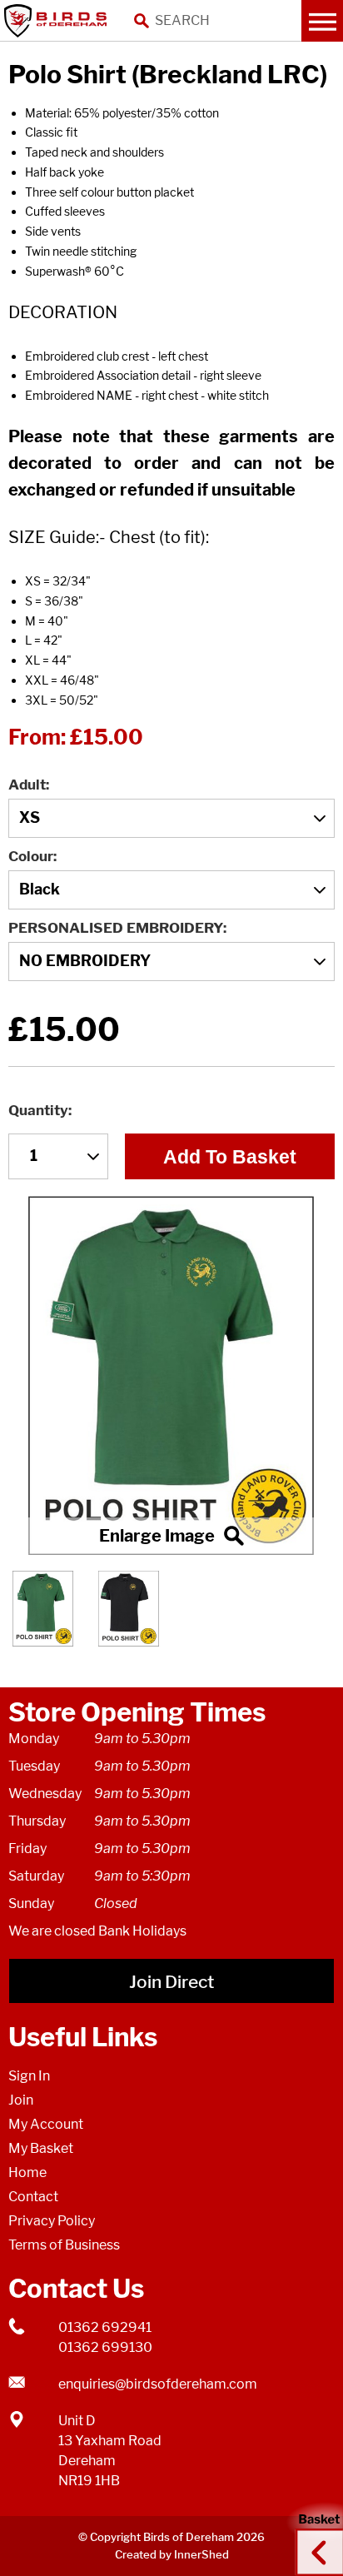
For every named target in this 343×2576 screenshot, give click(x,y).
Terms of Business (64, 2245)
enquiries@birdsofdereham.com (158, 2384)
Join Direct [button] (171, 1982)
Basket (314, 2537)
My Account (46, 2124)
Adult (27, 785)
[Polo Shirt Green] (171, 1375)
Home (27, 2172)
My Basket (41, 2148)
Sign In (29, 2076)
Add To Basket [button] (230, 1157)
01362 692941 (105, 2327)
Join (21, 2100)
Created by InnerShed (172, 2554)
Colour (31, 856)
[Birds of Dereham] (58, 21)
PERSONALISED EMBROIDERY (116, 928)
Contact (33, 2197)
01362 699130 (105, 2347)
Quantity (38, 1110)
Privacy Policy (52, 2221)
